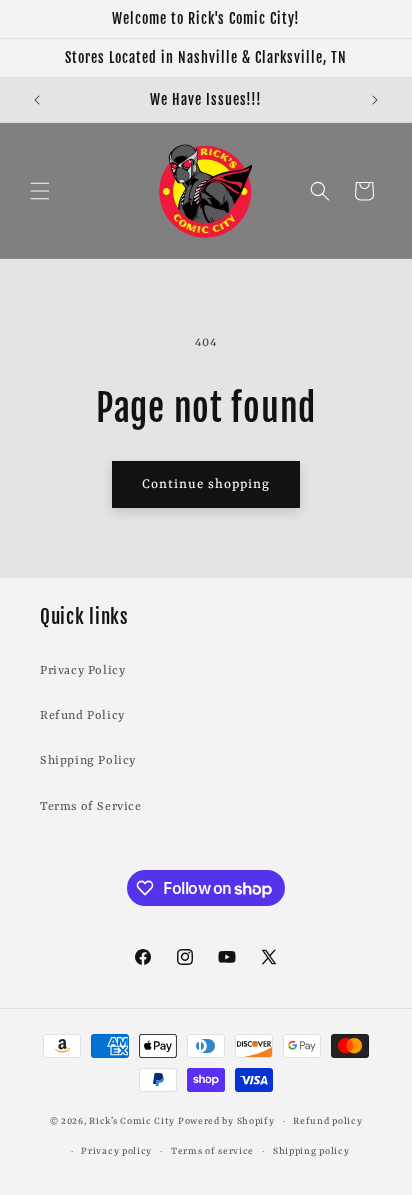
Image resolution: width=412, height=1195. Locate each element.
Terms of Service (91, 807)
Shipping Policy (88, 761)
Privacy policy (116, 1151)
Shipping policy (311, 1151)
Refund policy (327, 1121)
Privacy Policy (82, 671)
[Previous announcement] (37, 100)
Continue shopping (206, 484)
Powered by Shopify (226, 1121)
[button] (40, 191)
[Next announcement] (375, 100)
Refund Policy (82, 716)
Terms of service (212, 1151)
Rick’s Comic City (132, 1121)
